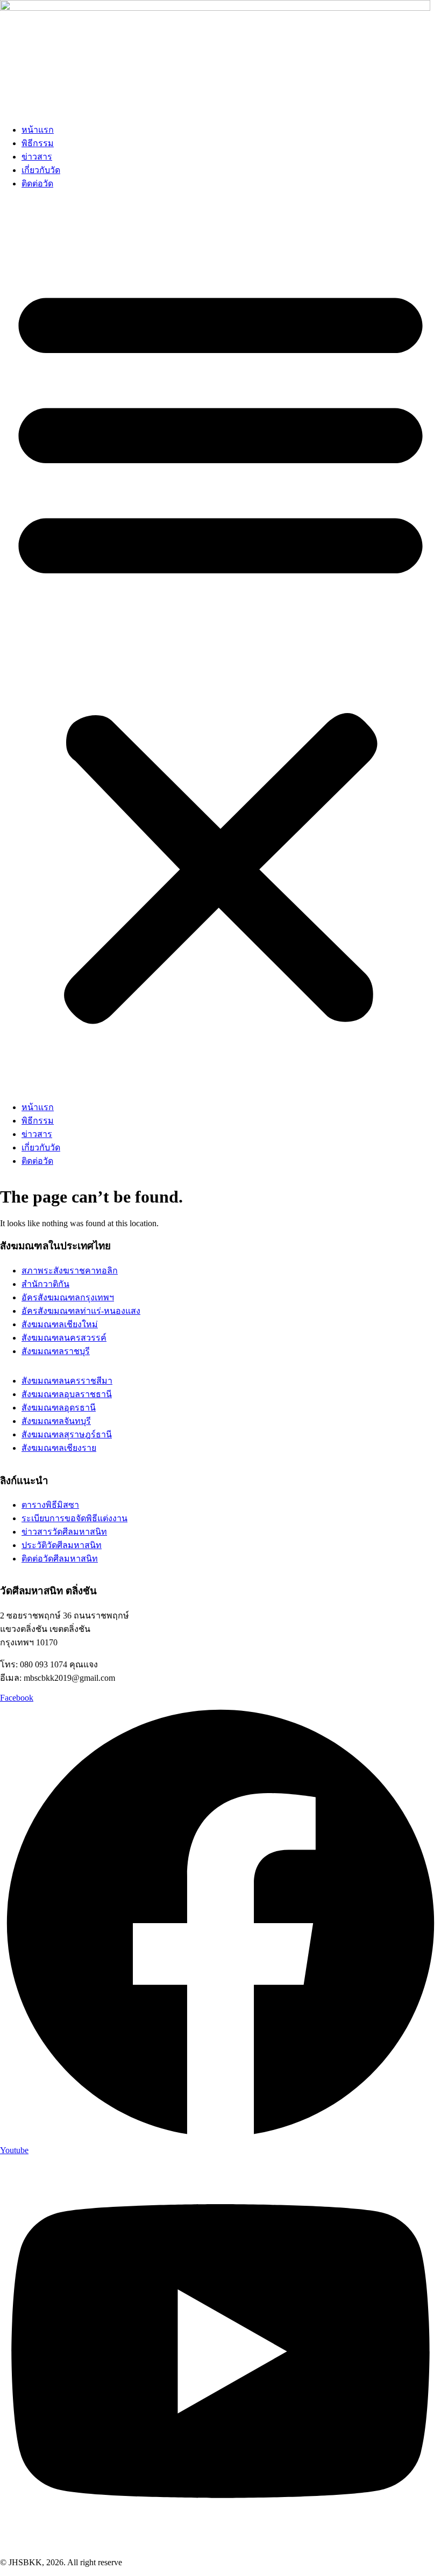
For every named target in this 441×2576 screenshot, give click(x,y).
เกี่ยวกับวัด (41, 170)
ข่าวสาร (37, 157)
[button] (220, 649)
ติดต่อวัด (37, 184)
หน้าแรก (38, 130)
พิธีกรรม (38, 143)
